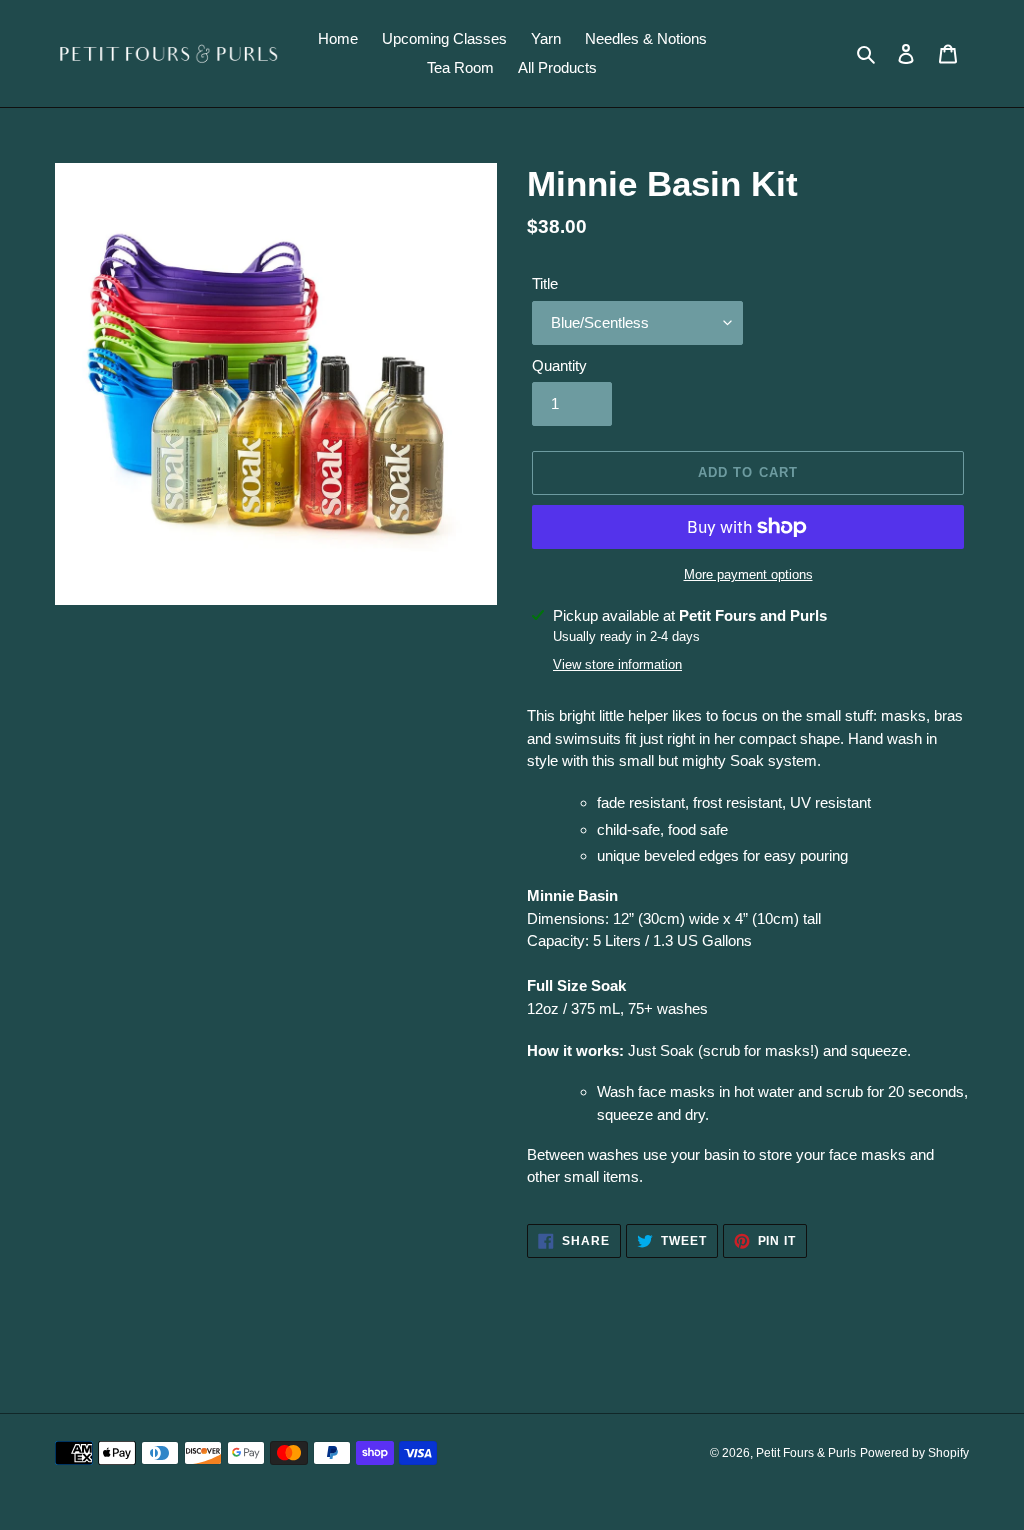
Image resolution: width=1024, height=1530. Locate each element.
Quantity (559, 365)
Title (545, 283)
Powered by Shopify (914, 1453)
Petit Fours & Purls (806, 1453)
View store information (617, 664)
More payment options (748, 574)
